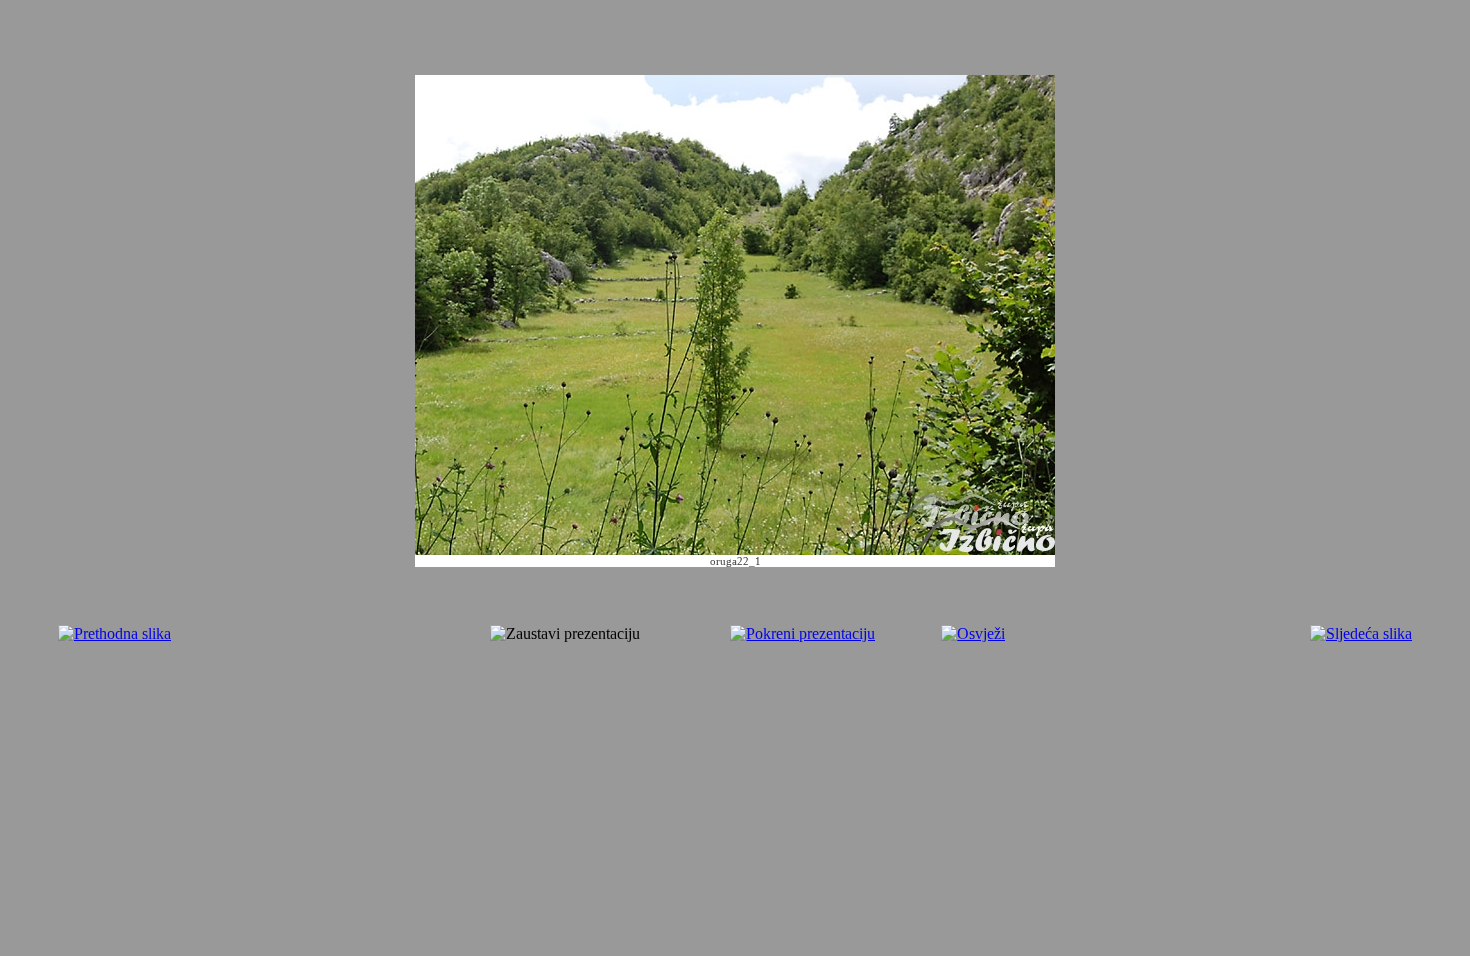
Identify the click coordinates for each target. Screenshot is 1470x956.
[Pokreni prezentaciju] (802, 633)
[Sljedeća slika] (1361, 633)
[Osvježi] (973, 633)
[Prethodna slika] (114, 633)
